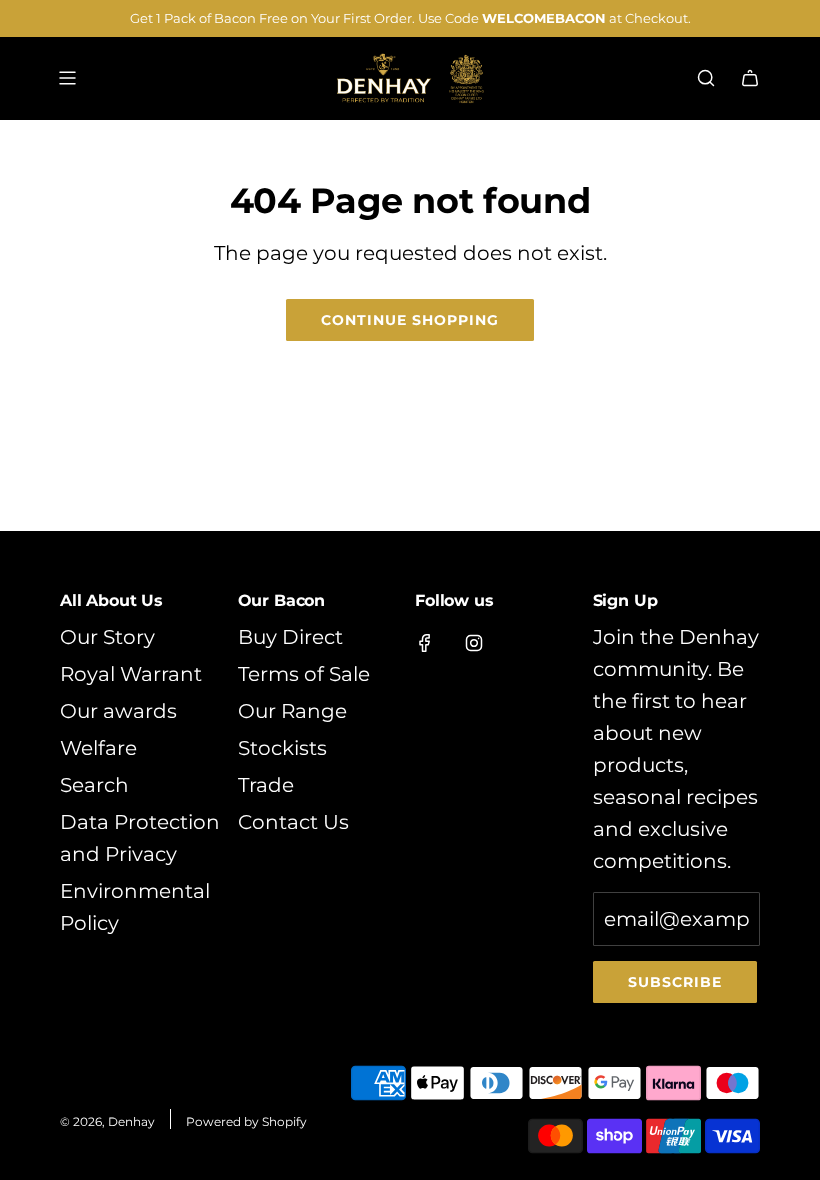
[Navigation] (67, 78)
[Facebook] (425, 643)
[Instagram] (474, 643)
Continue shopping (410, 320)
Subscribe (675, 982)
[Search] (706, 78)
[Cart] (750, 78)
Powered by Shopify (246, 1121)
